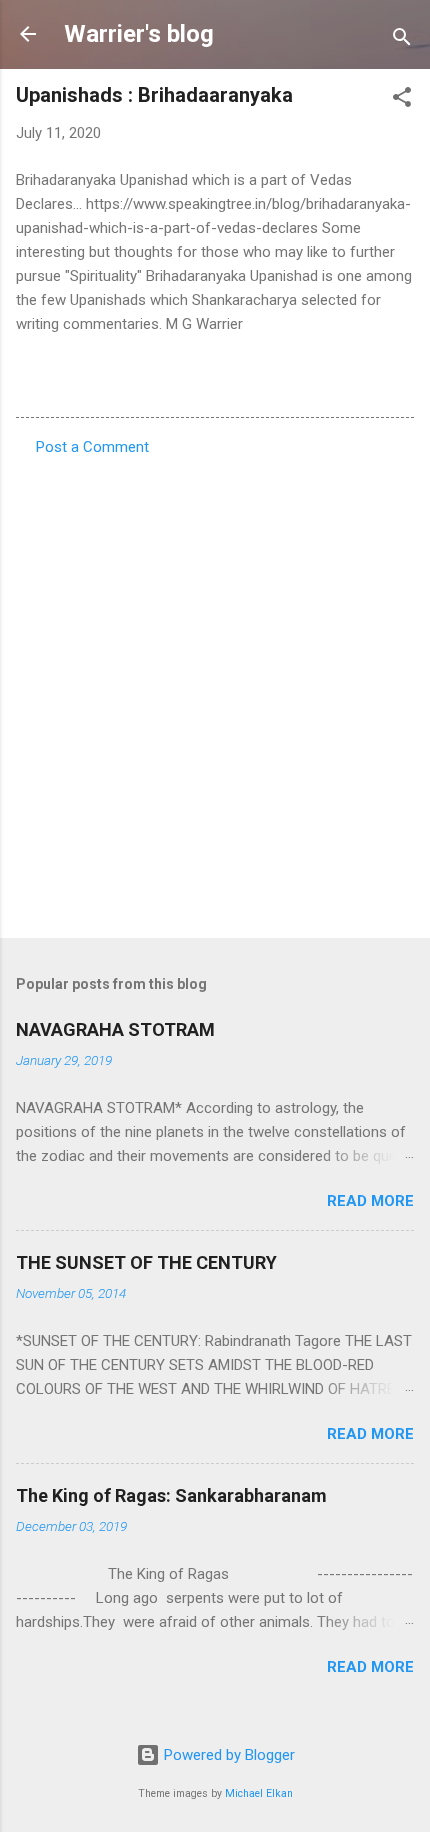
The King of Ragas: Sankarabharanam (171, 1495)
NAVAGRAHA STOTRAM (115, 1029)
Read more (370, 1201)
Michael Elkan (259, 1793)
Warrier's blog (139, 34)
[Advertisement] (215, 691)
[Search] (402, 40)
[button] (402, 100)
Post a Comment (92, 447)
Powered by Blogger (227, 1755)
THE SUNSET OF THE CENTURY (146, 1262)
